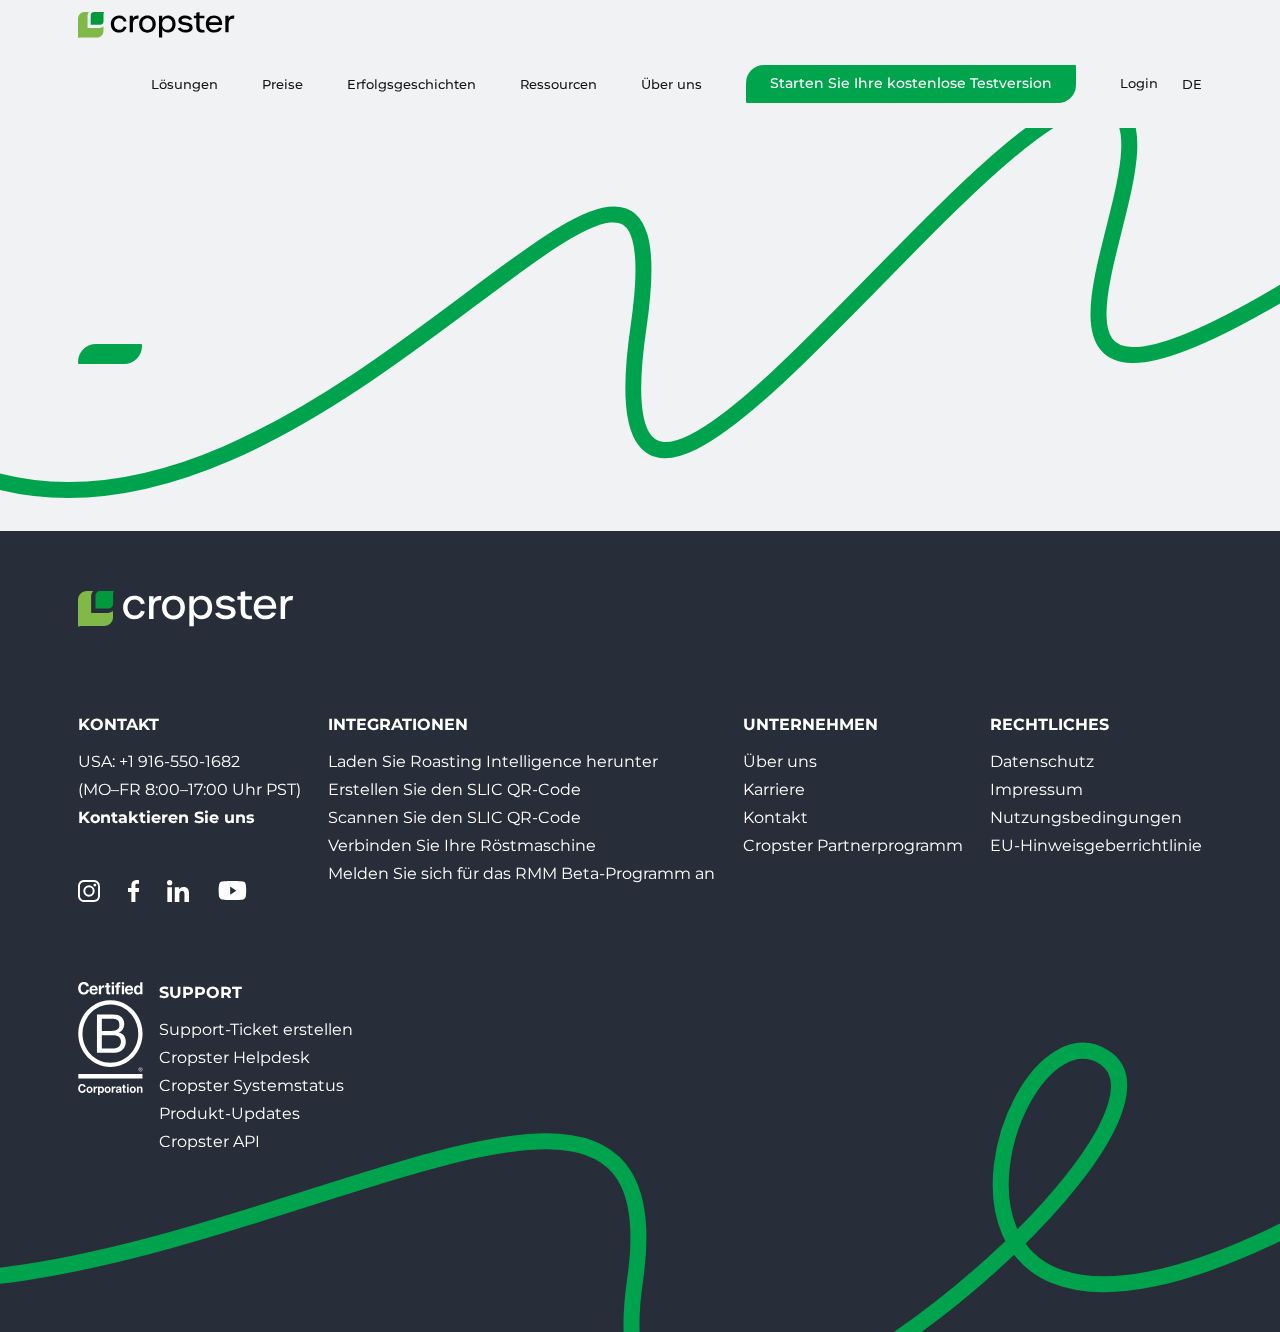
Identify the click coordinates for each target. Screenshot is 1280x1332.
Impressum (1036, 789)
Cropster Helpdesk (234, 1057)
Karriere (774, 789)
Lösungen (184, 84)
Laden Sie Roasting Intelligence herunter (493, 761)
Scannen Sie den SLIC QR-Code (454, 817)
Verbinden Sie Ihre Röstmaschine (462, 845)
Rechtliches (1049, 724)
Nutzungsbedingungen (1086, 817)
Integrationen (398, 724)
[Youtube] (232, 891)
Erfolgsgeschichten (411, 84)
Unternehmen (810, 724)
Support (200, 992)
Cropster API (209, 1141)
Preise (282, 84)
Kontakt (775, 817)
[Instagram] (89, 891)
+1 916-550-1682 (179, 761)
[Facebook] (133, 891)
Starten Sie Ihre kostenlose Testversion (911, 83)
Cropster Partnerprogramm (853, 845)
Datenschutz (1042, 761)
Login (1139, 83)
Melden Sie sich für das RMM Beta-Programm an (521, 873)
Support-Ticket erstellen (256, 1029)
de (1192, 84)
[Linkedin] (178, 891)
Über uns (671, 84)
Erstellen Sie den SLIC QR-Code (454, 789)
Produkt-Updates (229, 1113)
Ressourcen (558, 84)
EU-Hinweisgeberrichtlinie (1096, 845)
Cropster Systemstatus (251, 1085)
